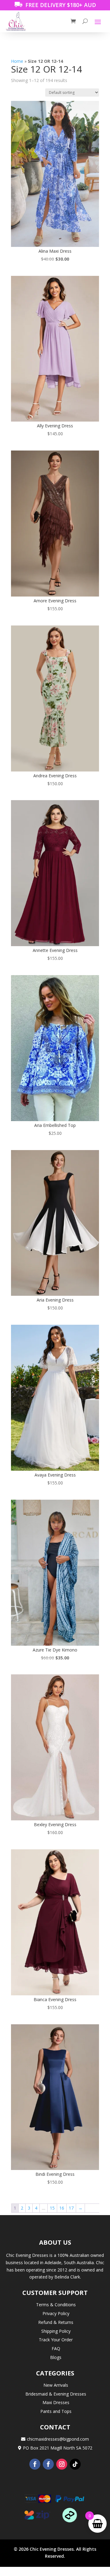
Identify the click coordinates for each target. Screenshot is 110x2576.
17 (71, 2208)
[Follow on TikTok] (75, 2464)
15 (52, 2208)
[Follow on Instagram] (62, 2464)
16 (62, 2208)
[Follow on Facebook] (35, 2464)
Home (17, 61)
